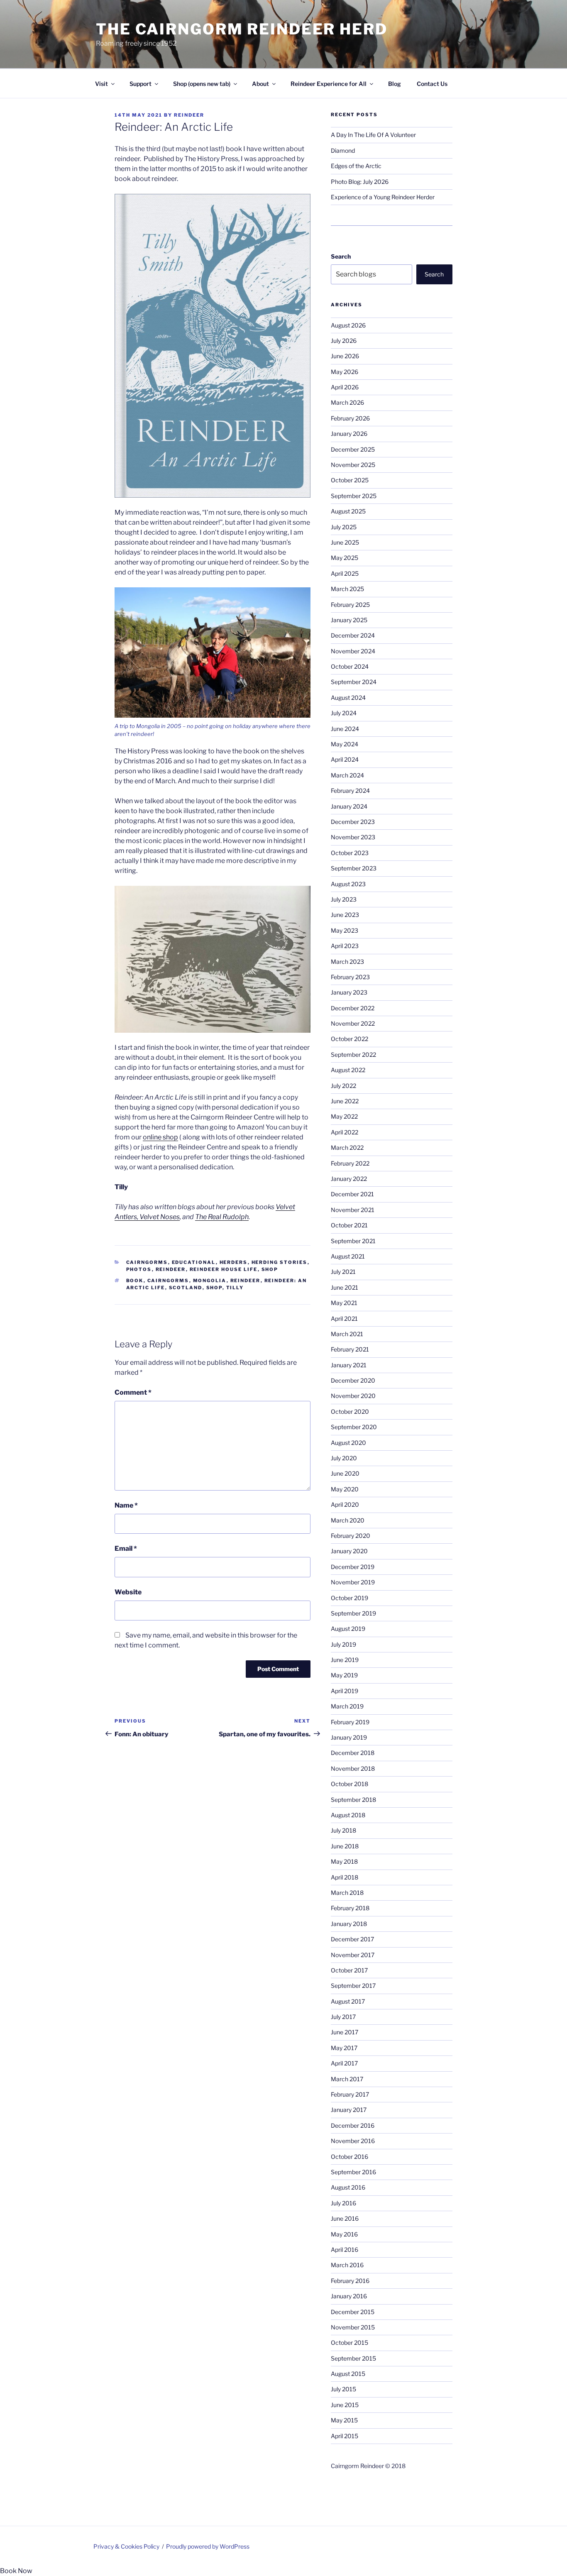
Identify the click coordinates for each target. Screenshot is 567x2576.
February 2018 (350, 1908)
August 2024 (348, 698)
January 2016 (349, 2296)
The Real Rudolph (222, 1217)
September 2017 (353, 1986)
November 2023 (353, 837)
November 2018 (353, 1768)
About (260, 84)
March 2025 (347, 589)
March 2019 (347, 1706)
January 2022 (349, 1179)
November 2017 (353, 1955)
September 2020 (354, 1427)
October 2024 (350, 666)
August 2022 (348, 1070)
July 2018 (343, 1830)
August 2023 (348, 884)
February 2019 (350, 1722)
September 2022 (353, 1055)
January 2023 (349, 992)
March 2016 (347, 2265)
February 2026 (350, 418)
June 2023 (345, 915)
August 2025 (348, 511)
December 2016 (353, 2125)
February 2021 (350, 1349)
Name (126, 1505)
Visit (101, 84)
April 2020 (345, 1504)
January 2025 (349, 620)
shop (214, 1288)
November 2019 (353, 1582)
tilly (235, 1288)
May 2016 (344, 2234)
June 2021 (345, 1287)
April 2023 (345, 946)
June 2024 (345, 729)
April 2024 (345, 759)
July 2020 (344, 1458)
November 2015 (353, 2327)
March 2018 (347, 1893)
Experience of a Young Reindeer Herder (383, 197)
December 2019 (353, 1567)
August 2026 (348, 325)
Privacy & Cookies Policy (126, 2546)
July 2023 (344, 899)
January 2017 (349, 2110)
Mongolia (210, 1281)
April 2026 (345, 387)
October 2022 (349, 1039)
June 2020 (345, 1473)
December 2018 (353, 1753)
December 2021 (352, 1194)
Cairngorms (147, 1262)
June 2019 (345, 1660)
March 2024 (347, 775)
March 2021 (347, 1334)
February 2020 (351, 1536)
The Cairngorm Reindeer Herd (242, 29)
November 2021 (353, 1210)
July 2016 (343, 2203)
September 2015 (353, 2358)
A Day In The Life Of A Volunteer (373, 135)
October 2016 (349, 2157)
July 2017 (343, 2017)
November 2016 (353, 2141)
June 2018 (345, 1846)
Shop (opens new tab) (202, 84)
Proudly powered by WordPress (208, 2546)
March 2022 (347, 1147)
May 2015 (344, 2420)
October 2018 (349, 1784)
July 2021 (343, 1272)
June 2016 (345, 2218)
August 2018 (348, 1815)
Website (128, 1592)
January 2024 (349, 806)
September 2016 (353, 2172)
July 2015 (343, 2389)
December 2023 (353, 822)
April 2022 (345, 1132)
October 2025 (350, 480)
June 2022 (345, 1101)
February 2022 (350, 1163)
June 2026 (345, 356)
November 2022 (353, 1023)
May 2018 (344, 1861)
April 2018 (345, 1877)
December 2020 (353, 1380)
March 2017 (347, 2079)
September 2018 (353, 1800)
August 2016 (348, 2187)
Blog (395, 84)
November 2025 (353, 465)
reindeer (246, 1281)
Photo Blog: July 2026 (360, 182)
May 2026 (345, 372)
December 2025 (353, 449)
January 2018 (349, 1924)
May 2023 (345, 930)
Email (126, 1548)
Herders (234, 1262)
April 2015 (345, 2436)
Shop (270, 1269)
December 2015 (353, 2312)
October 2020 (350, 1411)
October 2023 (350, 853)
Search (341, 256)
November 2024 (353, 651)
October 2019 (349, 1598)
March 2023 (347, 962)
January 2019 (349, 1737)
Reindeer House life (224, 1269)
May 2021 (344, 1303)
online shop (160, 1137)
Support (141, 84)
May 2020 (345, 1489)
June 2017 (345, 2032)
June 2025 (345, 542)
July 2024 (344, 713)
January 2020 (349, 1551)
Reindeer (189, 115)
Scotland (186, 1288)
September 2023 (354, 868)
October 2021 (349, 1225)
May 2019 (344, 1675)
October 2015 (349, 2343)
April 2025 (345, 573)
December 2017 (352, 1939)
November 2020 (353, 1396)
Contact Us (432, 84)
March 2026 (347, 402)
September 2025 (354, 496)
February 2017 (350, 2094)
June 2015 (345, 2405)
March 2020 (348, 1520)
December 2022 (353, 1008)
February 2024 (350, 791)
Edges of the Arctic (356, 166)
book (135, 1281)
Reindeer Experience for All (329, 84)
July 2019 (343, 1644)
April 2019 (345, 1691)
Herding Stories (280, 1262)
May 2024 (345, 744)
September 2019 (353, 1613)
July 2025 (344, 527)
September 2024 (354, 682)
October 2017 (349, 1970)
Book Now (16, 2571)
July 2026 (344, 341)
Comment (133, 1392)
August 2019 (348, 1629)
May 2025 (345, 558)
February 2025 (350, 605)
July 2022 (343, 1086)
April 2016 (345, 2250)
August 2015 (348, 2374)
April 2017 (344, 2063)
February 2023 (350, 977)
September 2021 (353, 1241)
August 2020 (348, 1443)
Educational (194, 1262)
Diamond (343, 150)
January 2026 (349, 434)
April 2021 (344, 1319)
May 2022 (344, 1116)
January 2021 (349, 1365)
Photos (139, 1269)
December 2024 (353, 635)
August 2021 (348, 1256)
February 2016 (350, 2281)
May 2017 (344, 2048)
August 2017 (348, 2001)
